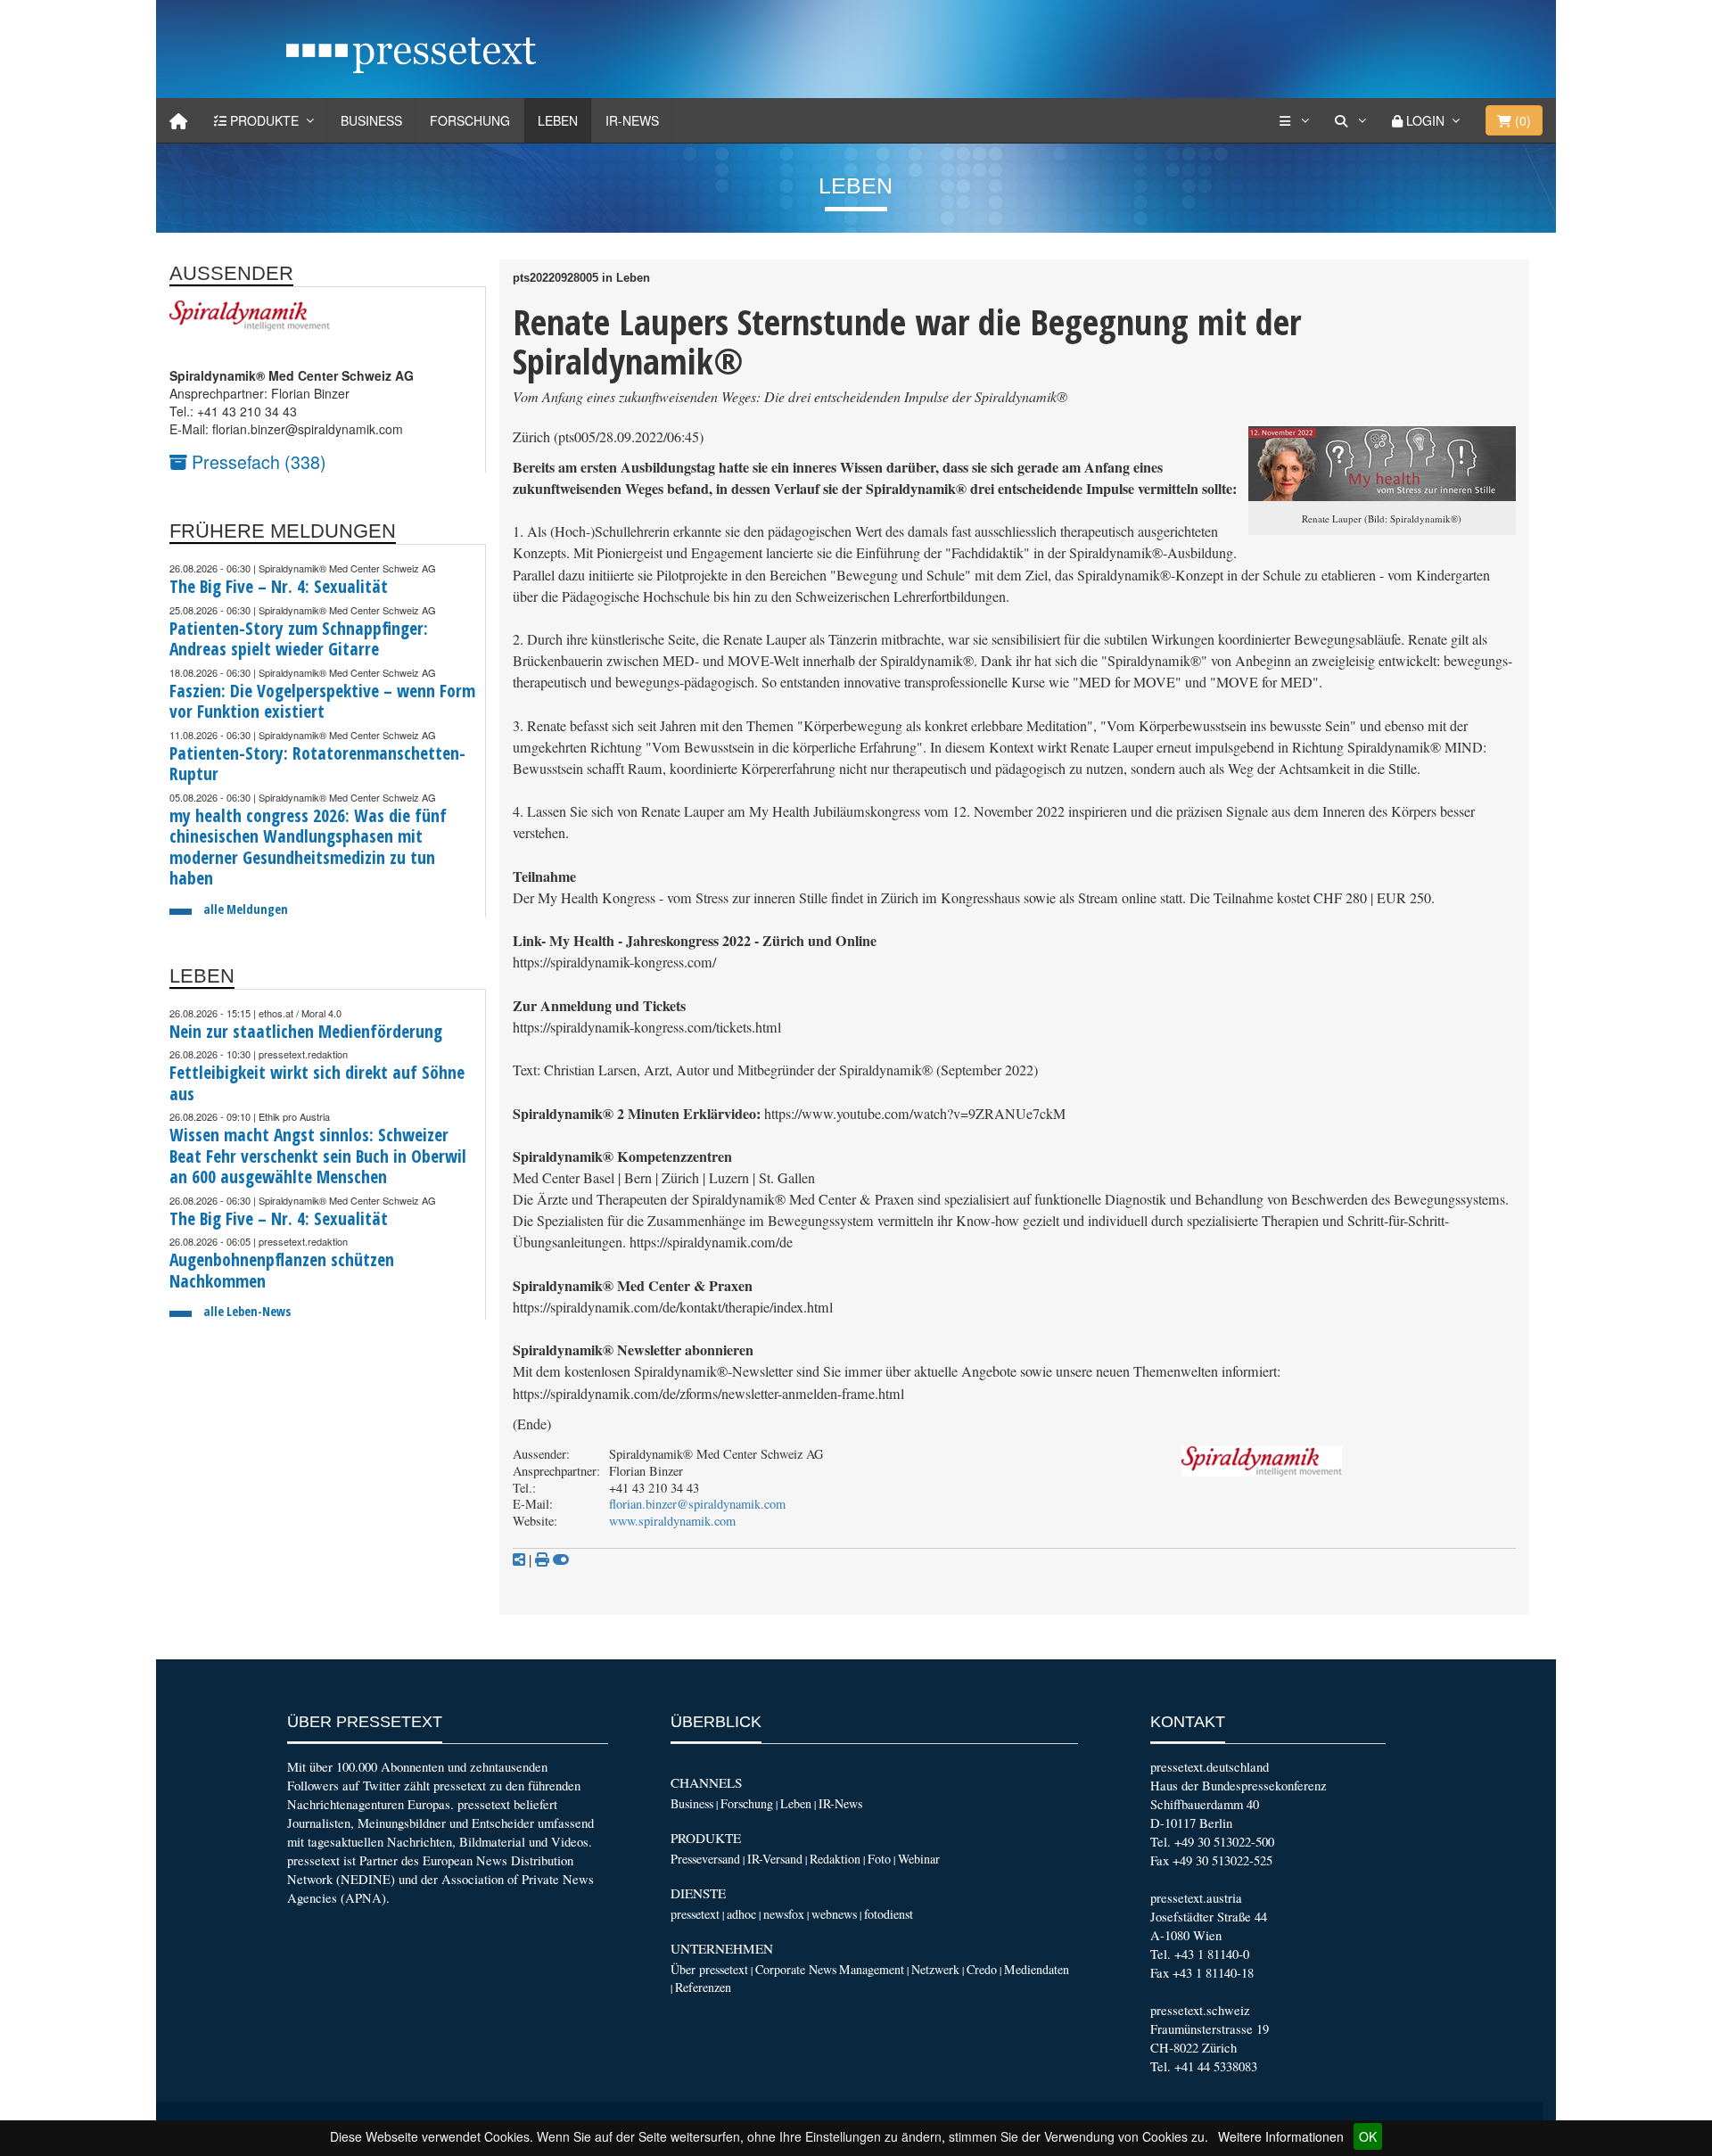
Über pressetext (709, 1969)
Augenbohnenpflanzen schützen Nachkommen (282, 1270)
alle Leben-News (247, 1311)
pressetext (695, 1914)
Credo (982, 1969)
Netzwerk (935, 1969)
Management (872, 1969)
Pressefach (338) (257, 461)
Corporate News (796, 1969)
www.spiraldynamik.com (672, 1521)
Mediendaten (1037, 1969)
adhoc (741, 1914)
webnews (834, 1914)
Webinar (919, 1859)
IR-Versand (775, 1859)
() (1521, 120)
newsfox (784, 1914)
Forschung (470, 120)
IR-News (632, 120)
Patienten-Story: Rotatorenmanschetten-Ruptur (317, 764)
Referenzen (703, 1987)
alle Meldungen (246, 909)
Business (371, 120)
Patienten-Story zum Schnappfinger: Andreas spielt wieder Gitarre (299, 639)
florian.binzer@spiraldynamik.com (697, 1504)
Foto (879, 1859)
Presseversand (705, 1859)
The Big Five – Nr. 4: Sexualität (279, 586)
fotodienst (889, 1914)
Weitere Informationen (1281, 2136)
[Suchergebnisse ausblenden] (561, 1559)
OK (1368, 2136)
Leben (558, 120)
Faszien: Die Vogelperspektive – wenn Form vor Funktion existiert (322, 701)
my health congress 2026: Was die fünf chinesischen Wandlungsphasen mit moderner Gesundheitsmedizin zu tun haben (308, 847)
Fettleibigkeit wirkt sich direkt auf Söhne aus (317, 1083)
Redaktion (835, 1859)
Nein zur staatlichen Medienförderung (306, 1031)
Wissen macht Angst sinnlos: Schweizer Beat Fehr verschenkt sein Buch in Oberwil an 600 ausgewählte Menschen (318, 1156)
